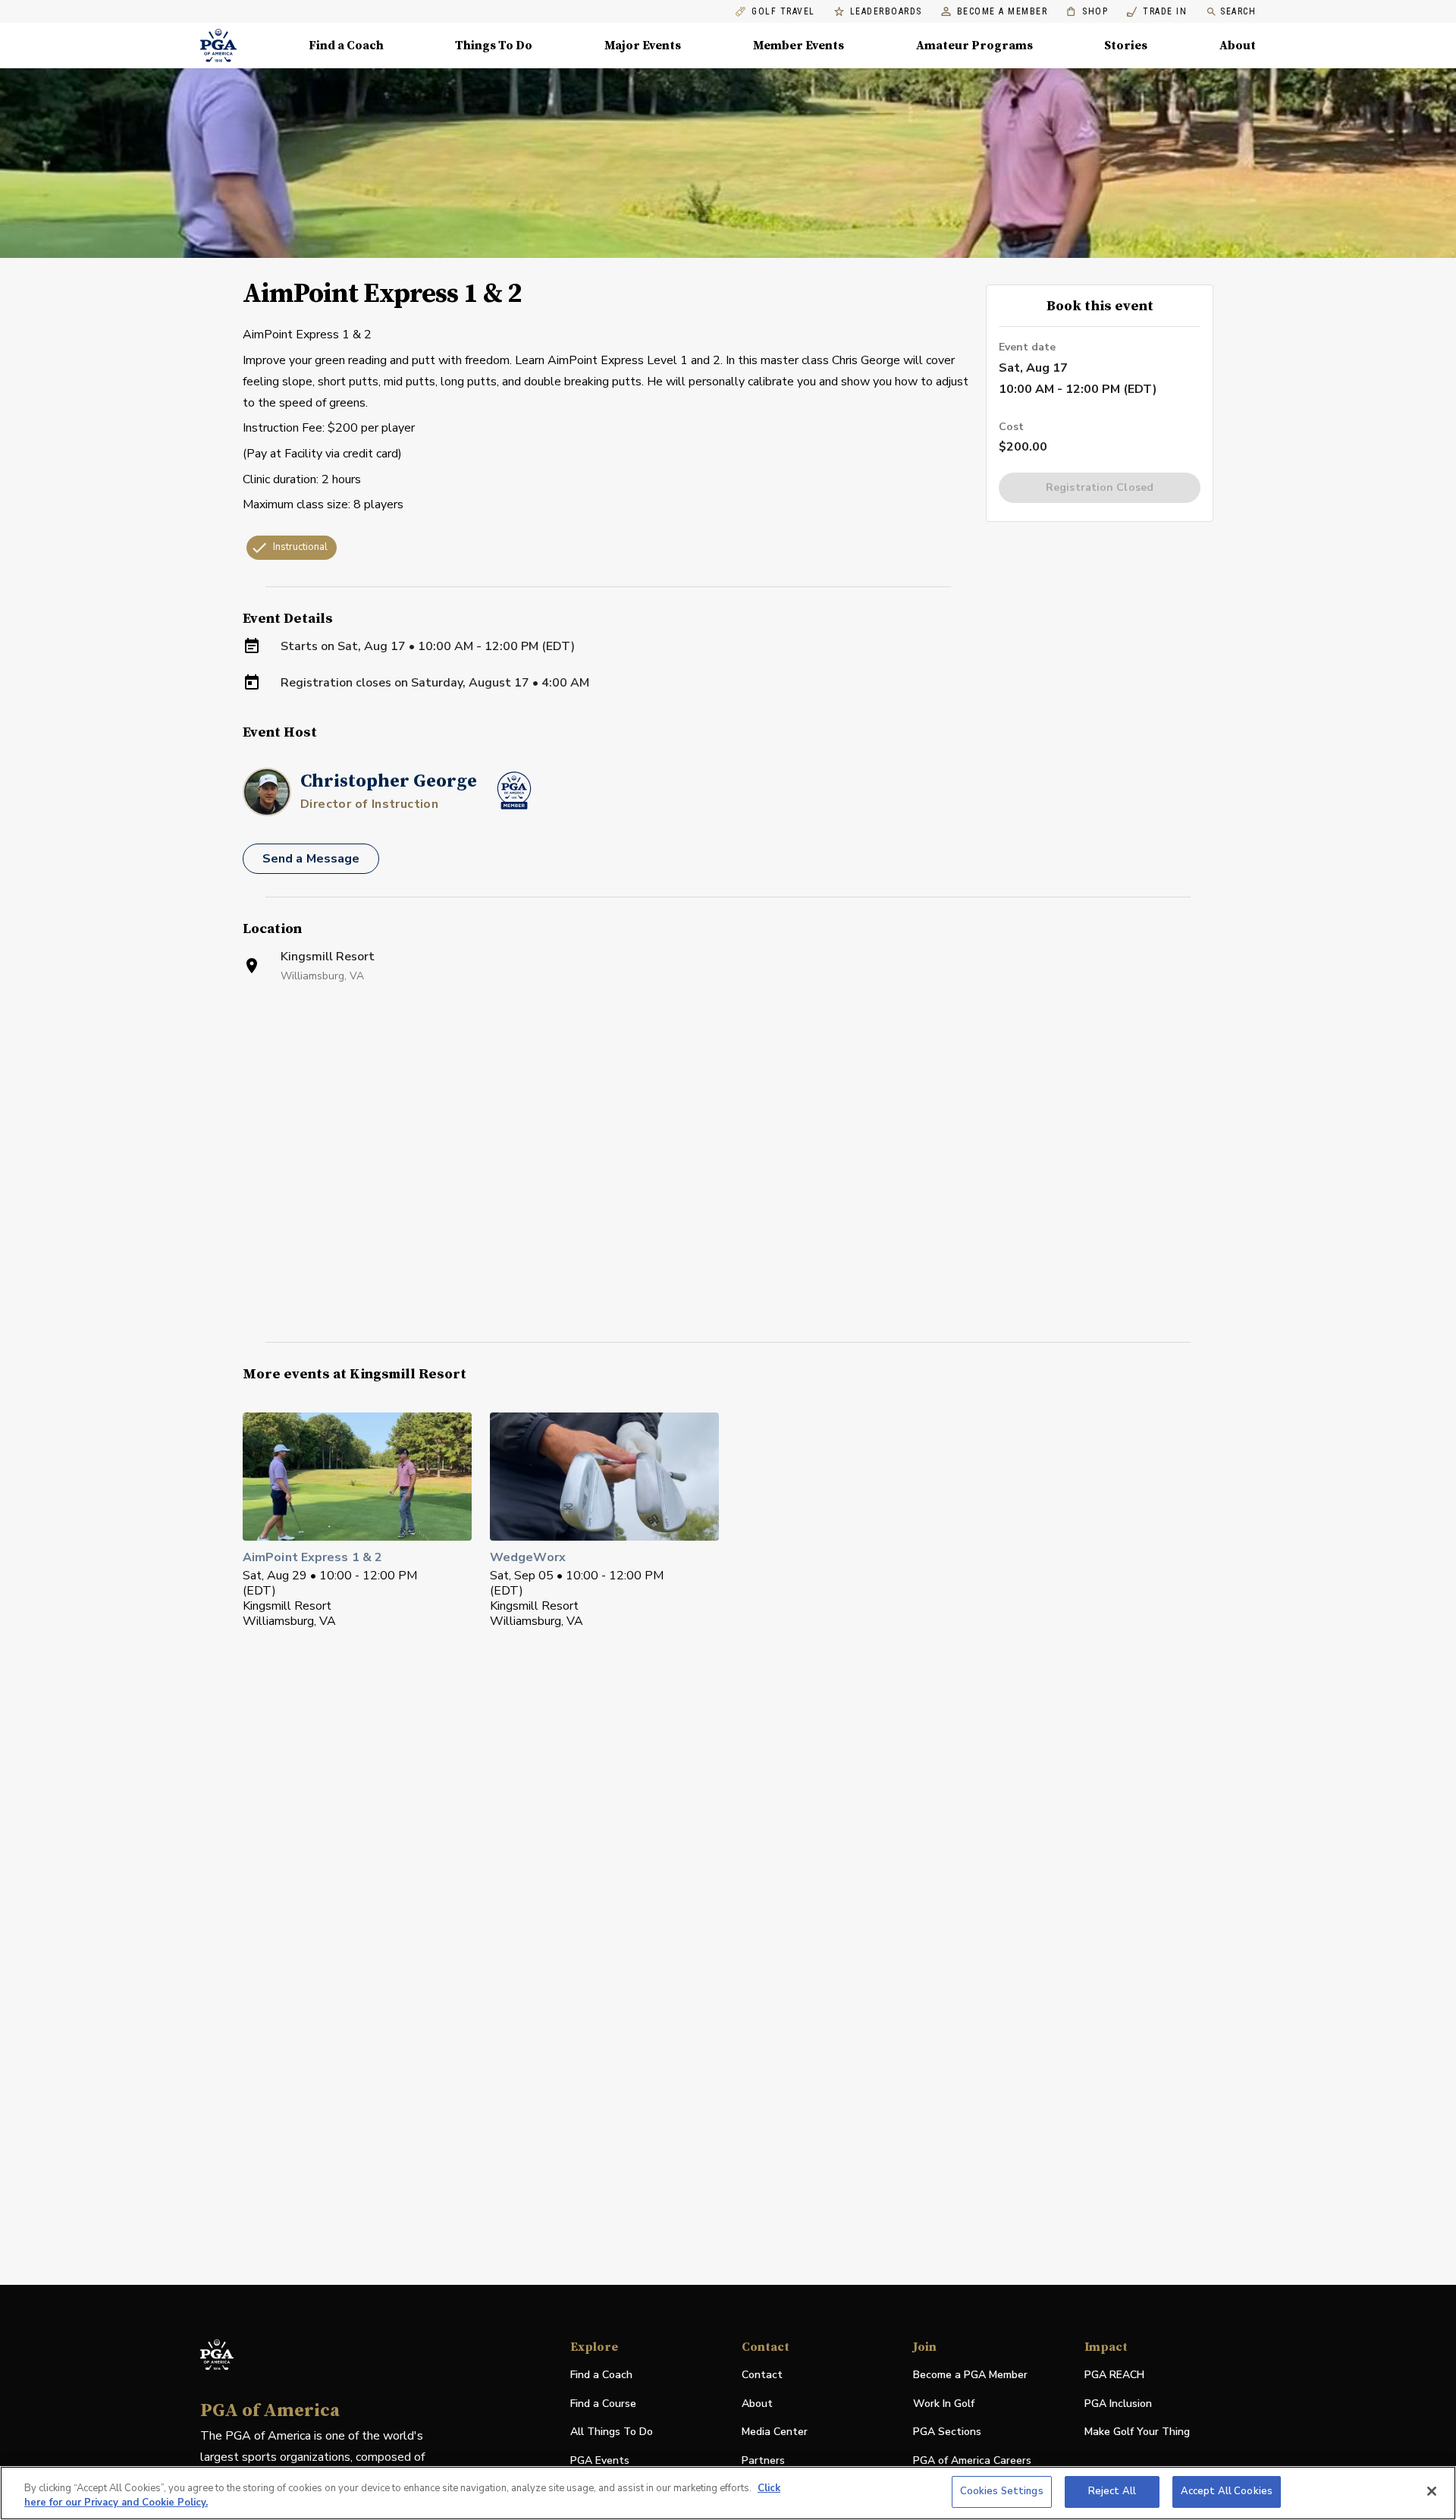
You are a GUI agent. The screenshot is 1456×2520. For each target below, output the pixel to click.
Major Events (643, 46)
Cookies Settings (1002, 2491)
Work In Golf (944, 2404)
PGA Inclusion (1118, 2404)
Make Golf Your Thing (1137, 2432)
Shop (1087, 12)
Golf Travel (783, 12)
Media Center (775, 2432)
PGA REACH (1114, 2375)
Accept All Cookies (1227, 2491)
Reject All (1112, 2491)
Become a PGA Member (970, 2375)
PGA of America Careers (972, 2461)
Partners (763, 2460)
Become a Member (1003, 12)
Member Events (799, 46)
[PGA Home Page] (218, 46)
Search (1238, 11)
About (1238, 46)
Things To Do (494, 46)
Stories (1126, 46)
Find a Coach (346, 46)
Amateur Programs (974, 46)
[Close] (1432, 2491)
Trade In (1157, 12)
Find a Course (603, 2404)
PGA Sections (947, 2432)
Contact (762, 2375)
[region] (728, 2493)
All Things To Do (612, 2432)
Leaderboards (886, 12)
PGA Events (600, 2460)
